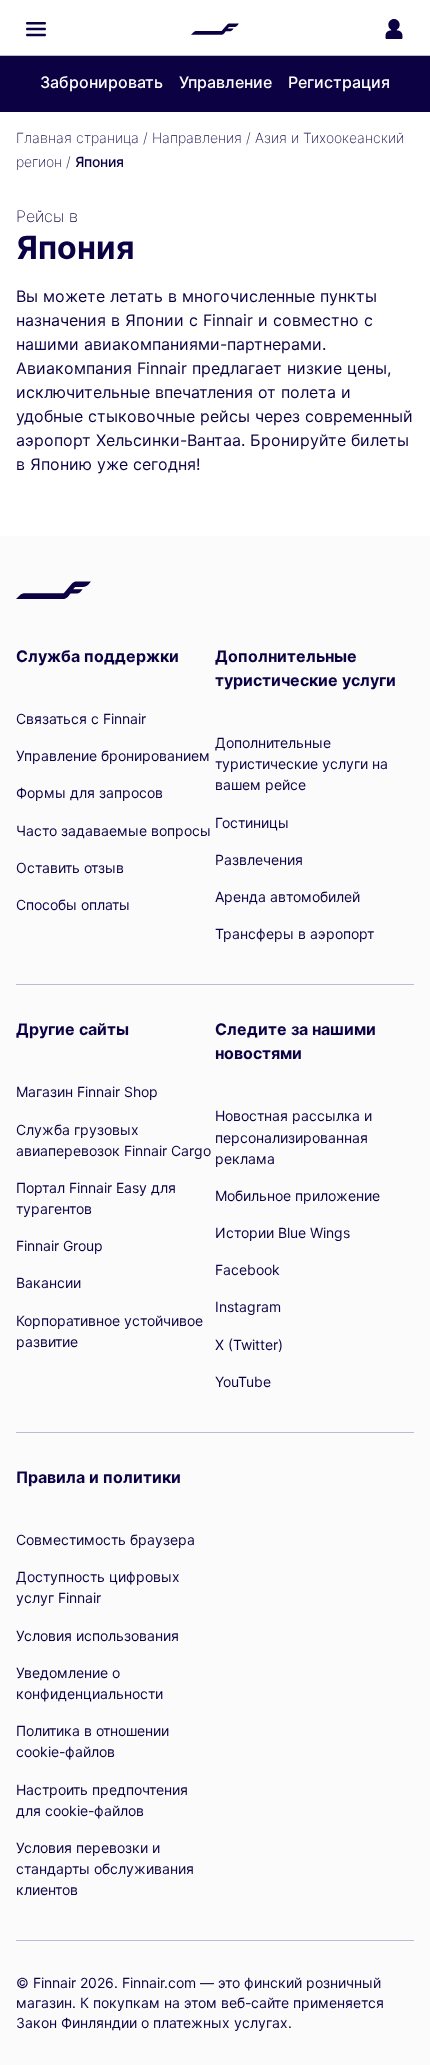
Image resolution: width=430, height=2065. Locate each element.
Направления (197, 137)
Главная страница (77, 137)
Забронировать (101, 82)
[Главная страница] (215, 29)
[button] (36, 29)
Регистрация (339, 82)
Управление (225, 82)
